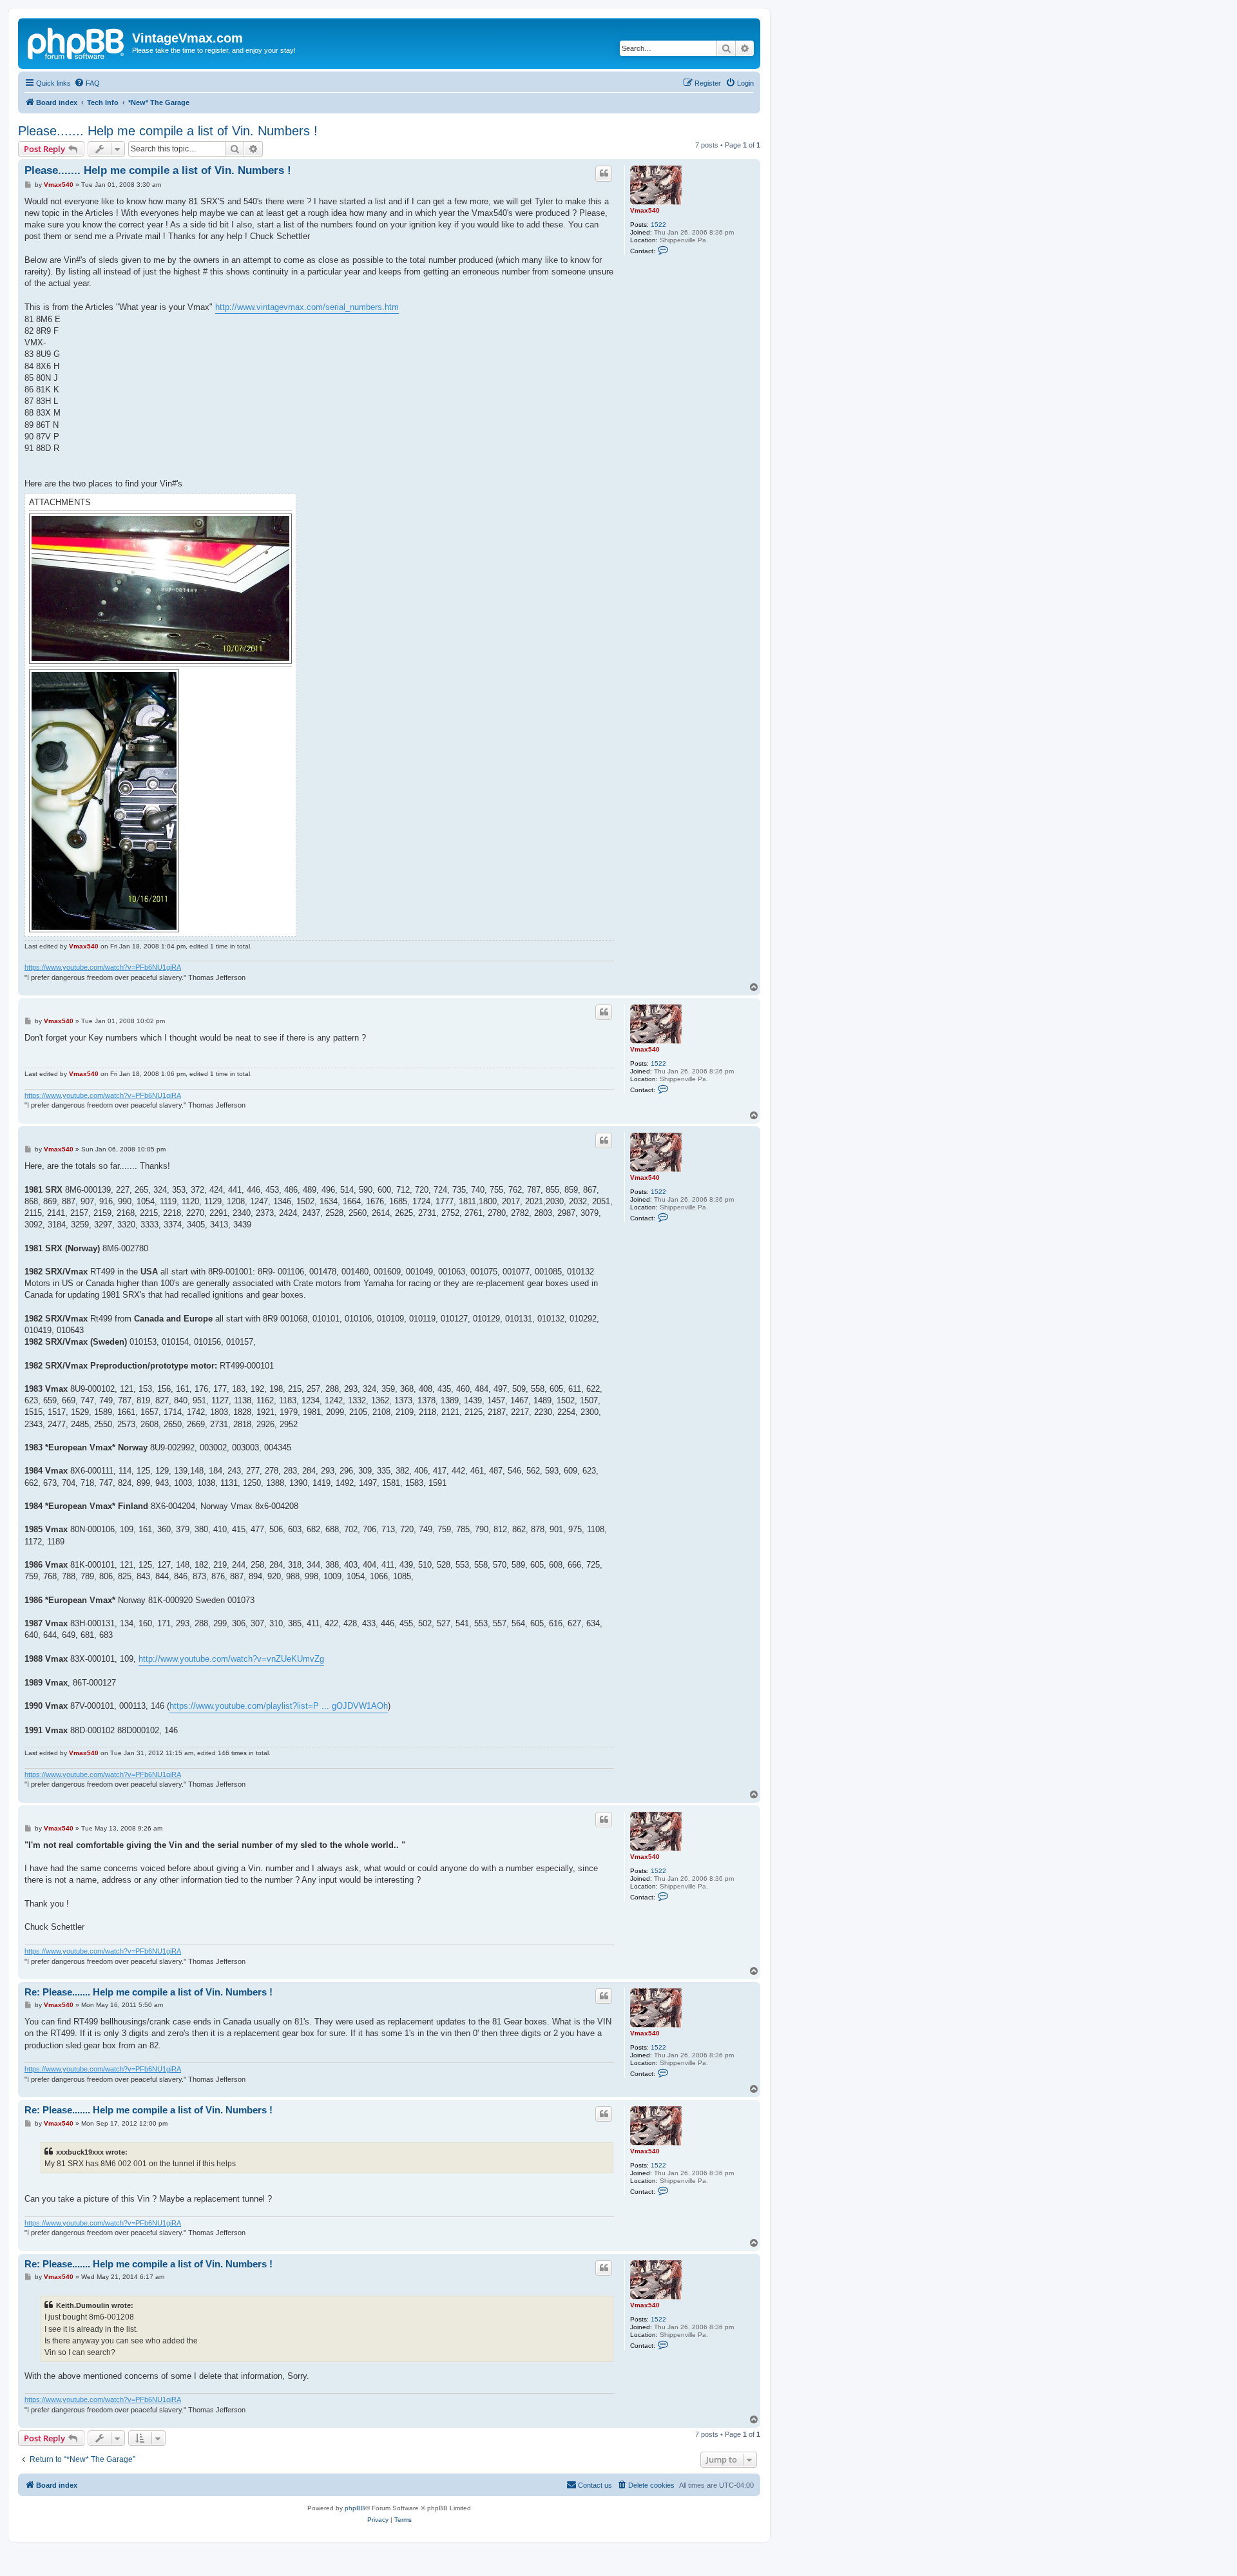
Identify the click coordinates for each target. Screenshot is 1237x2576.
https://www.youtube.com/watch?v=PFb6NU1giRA (103, 967)
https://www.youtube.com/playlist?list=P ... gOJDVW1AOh (279, 1706)
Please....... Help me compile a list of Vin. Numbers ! (168, 131)
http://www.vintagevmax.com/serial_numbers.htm (307, 307)
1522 (658, 225)
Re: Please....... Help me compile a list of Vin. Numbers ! (149, 1992)
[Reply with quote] (604, 173)
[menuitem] (87, 83)
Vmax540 (645, 210)
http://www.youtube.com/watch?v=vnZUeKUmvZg (231, 1659)
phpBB (355, 2508)
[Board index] (77, 42)
